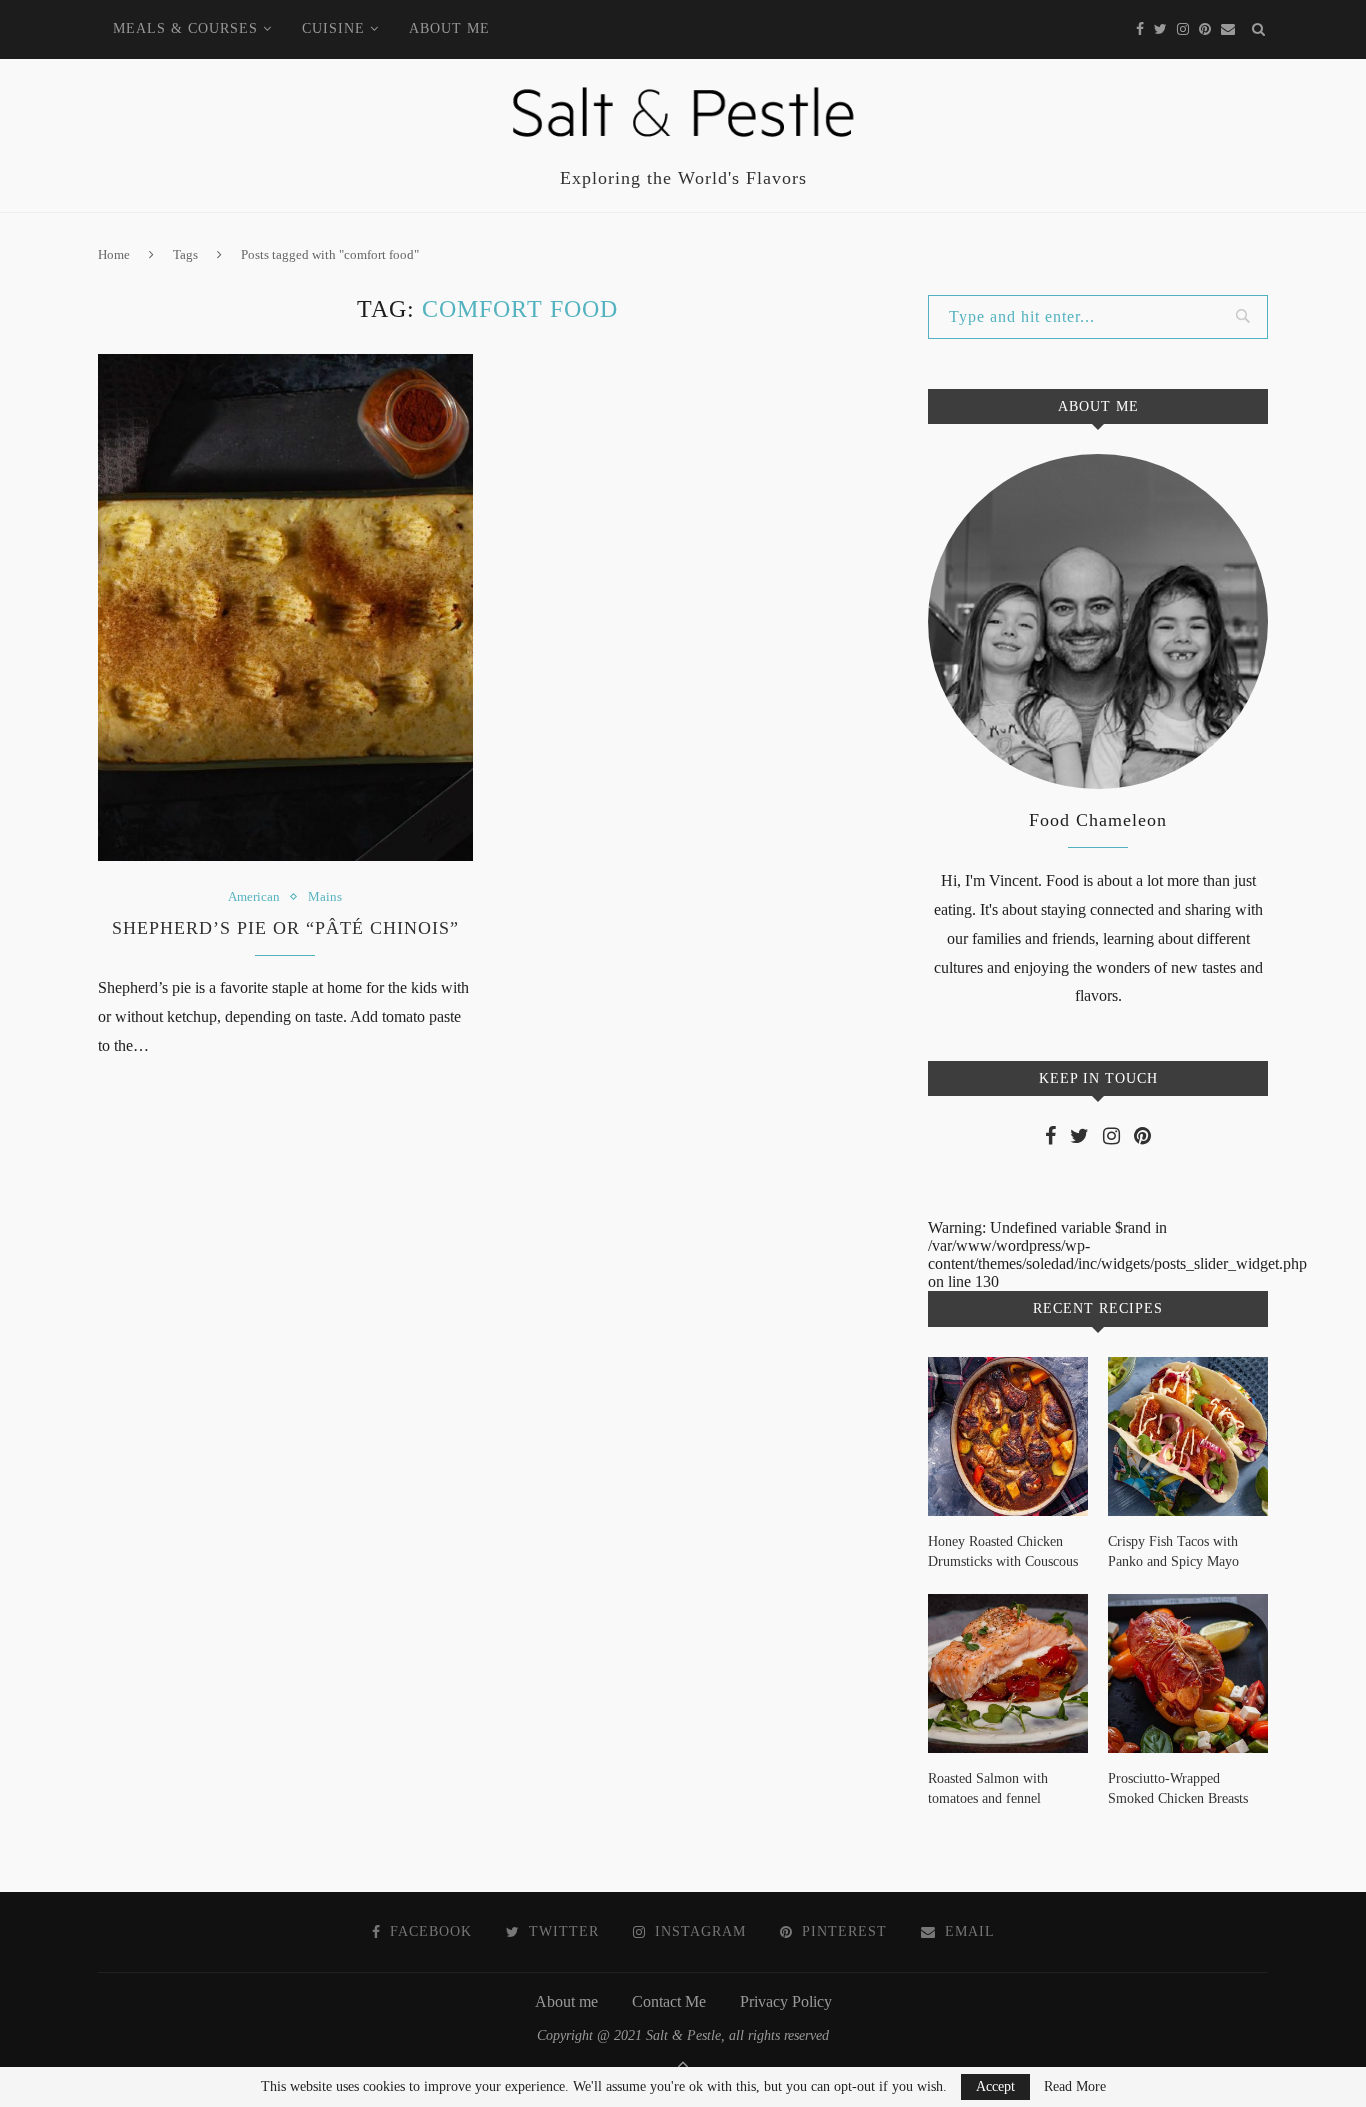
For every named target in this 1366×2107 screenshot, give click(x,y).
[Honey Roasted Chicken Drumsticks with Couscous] (1008, 1437)
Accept (995, 2086)
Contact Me (669, 2001)
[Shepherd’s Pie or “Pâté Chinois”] (285, 607)
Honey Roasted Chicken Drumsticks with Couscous (1003, 1551)
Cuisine (333, 28)
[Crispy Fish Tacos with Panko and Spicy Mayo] (1188, 1437)
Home (114, 254)
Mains (325, 896)
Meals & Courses (185, 28)
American (254, 896)
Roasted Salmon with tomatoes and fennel (988, 1788)
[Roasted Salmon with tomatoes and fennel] (1008, 1674)
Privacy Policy (786, 2001)
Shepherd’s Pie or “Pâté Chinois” (285, 928)
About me (449, 28)
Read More (1075, 2087)
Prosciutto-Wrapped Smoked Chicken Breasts (1178, 1788)
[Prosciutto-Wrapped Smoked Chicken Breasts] (1188, 1674)
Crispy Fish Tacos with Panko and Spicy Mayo (1173, 1551)
